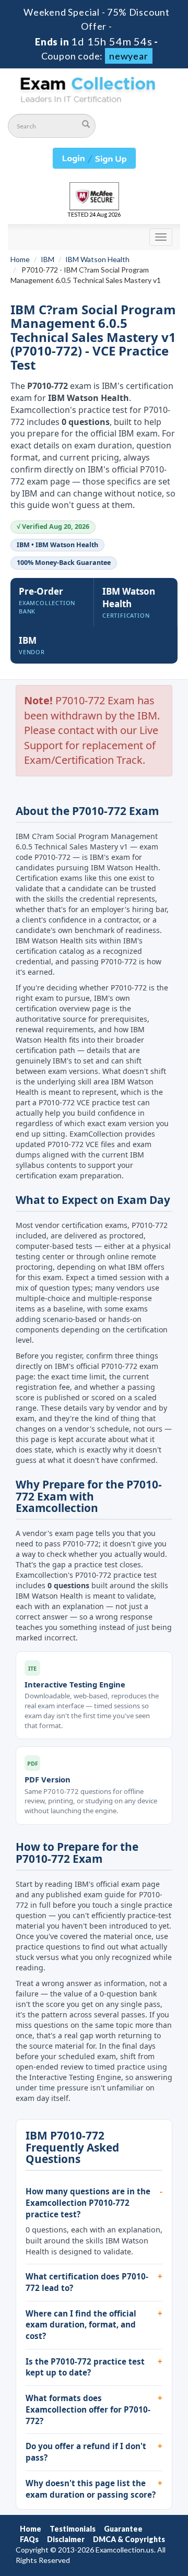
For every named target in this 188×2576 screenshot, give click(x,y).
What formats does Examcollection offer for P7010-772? (88, 2409)
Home (20, 259)
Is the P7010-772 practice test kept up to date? (85, 2367)
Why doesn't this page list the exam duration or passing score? (91, 2489)
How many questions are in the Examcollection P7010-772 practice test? (88, 2202)
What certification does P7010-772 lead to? (87, 2282)
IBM (48, 259)
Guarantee (123, 2529)
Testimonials (73, 2529)
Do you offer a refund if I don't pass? (86, 2452)
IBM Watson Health (97, 259)
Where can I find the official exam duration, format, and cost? (81, 2325)
